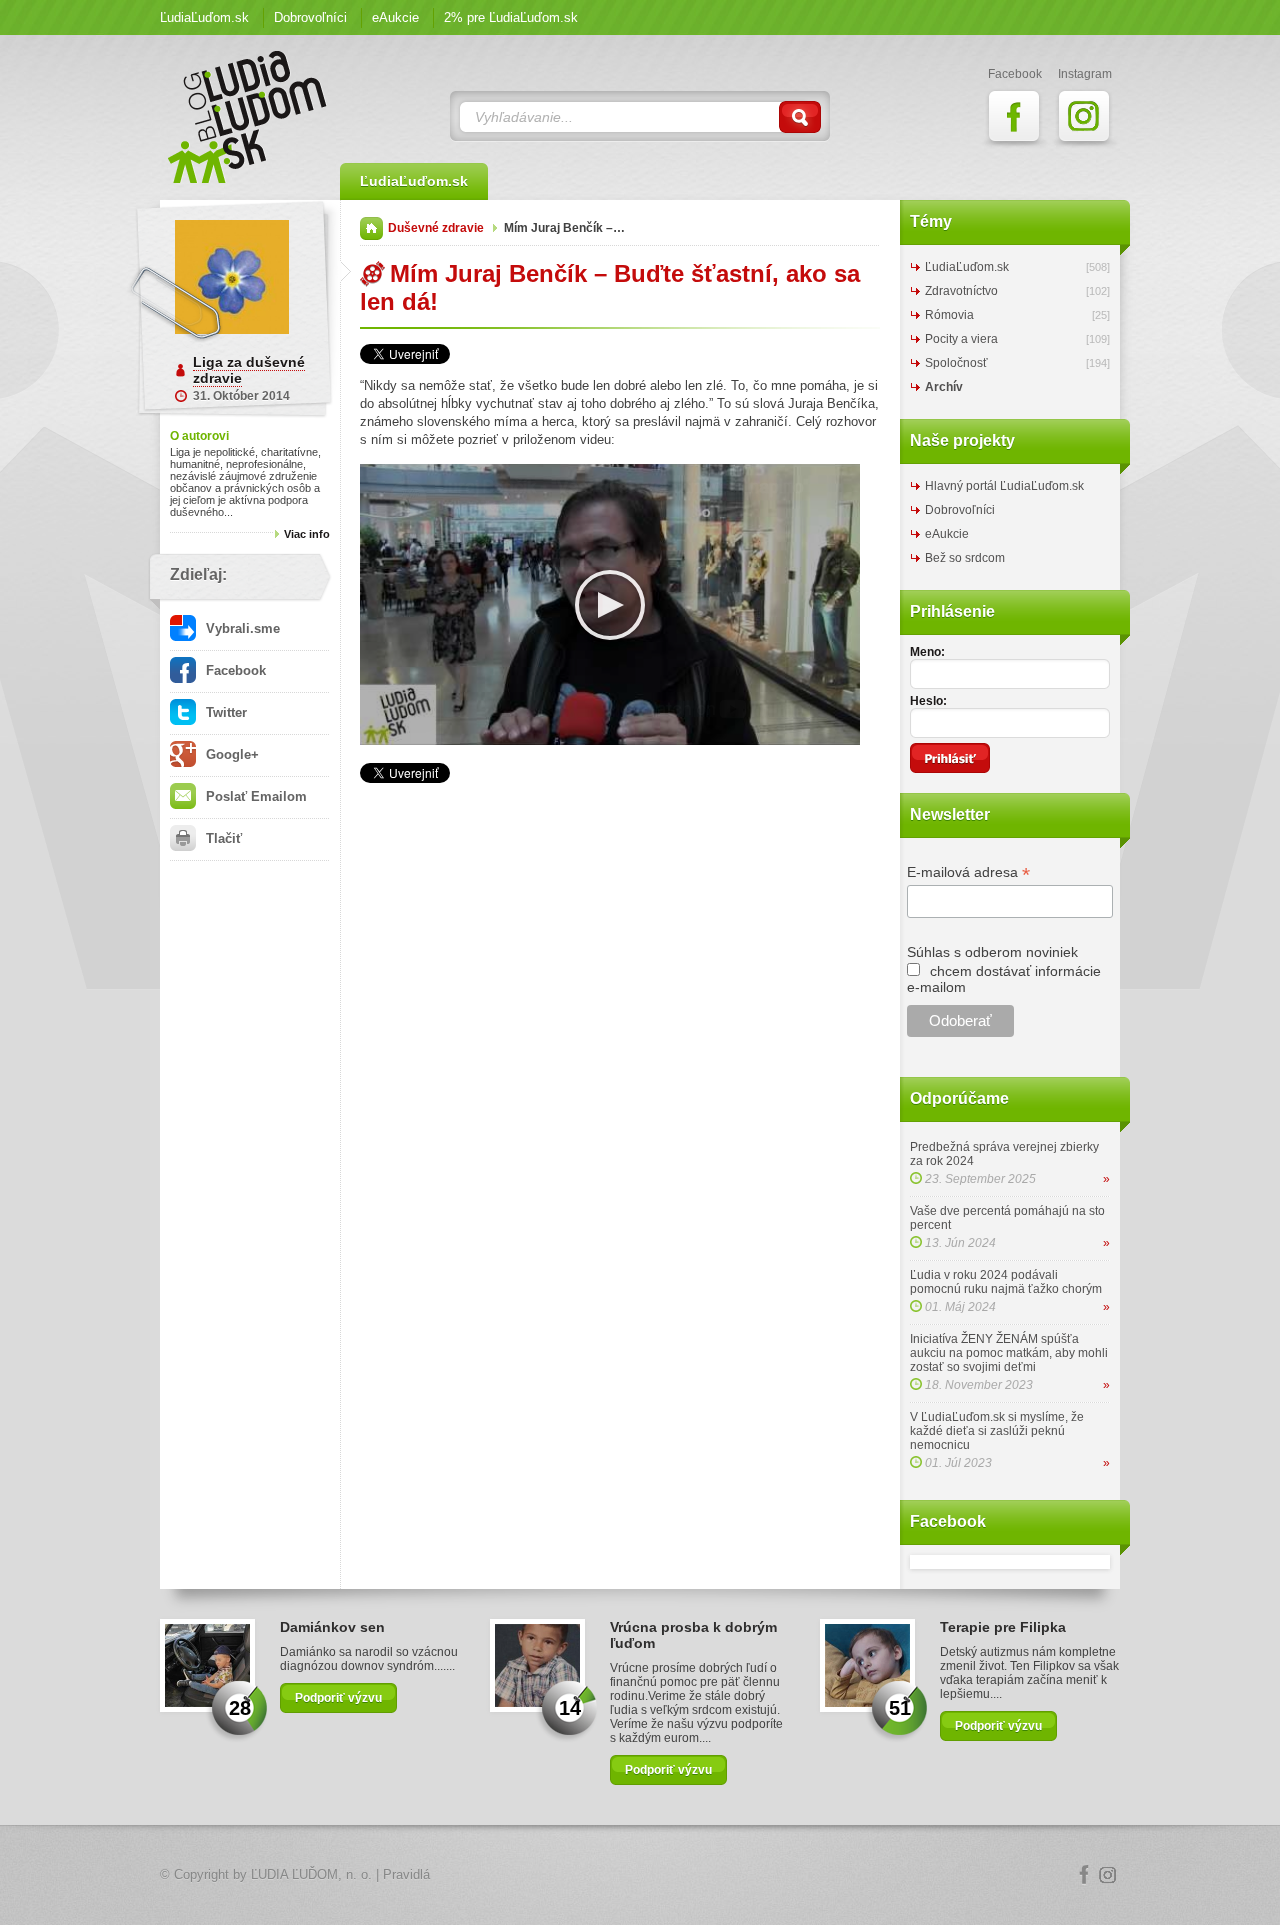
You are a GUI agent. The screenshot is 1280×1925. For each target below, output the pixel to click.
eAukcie (395, 17)
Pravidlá (406, 1874)
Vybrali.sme (241, 628)
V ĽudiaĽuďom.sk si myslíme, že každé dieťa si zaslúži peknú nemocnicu (997, 1431)
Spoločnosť (956, 363)
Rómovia (949, 315)
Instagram (1108, 1875)
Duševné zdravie (436, 228)
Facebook (234, 670)
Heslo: (928, 701)
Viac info (307, 534)
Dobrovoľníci (310, 17)
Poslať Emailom (254, 796)
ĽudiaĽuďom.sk (204, 17)
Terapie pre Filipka (1003, 1627)
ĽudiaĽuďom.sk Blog (248, 117)
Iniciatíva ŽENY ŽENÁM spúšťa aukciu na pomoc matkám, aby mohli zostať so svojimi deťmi (1009, 1353)
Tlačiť (222, 838)
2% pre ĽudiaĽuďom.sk (511, 17)
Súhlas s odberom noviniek (992, 952)
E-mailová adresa (968, 872)
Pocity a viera (961, 339)
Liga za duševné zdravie (249, 370)
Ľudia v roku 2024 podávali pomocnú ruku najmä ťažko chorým (1006, 1282)
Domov (371, 228)
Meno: (927, 652)
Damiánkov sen (332, 1627)
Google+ (230, 754)
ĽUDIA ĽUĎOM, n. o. (311, 1874)
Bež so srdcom (965, 558)
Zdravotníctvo (961, 291)
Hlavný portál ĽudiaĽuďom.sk (1004, 486)
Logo (640, 1875)
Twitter (224, 712)
